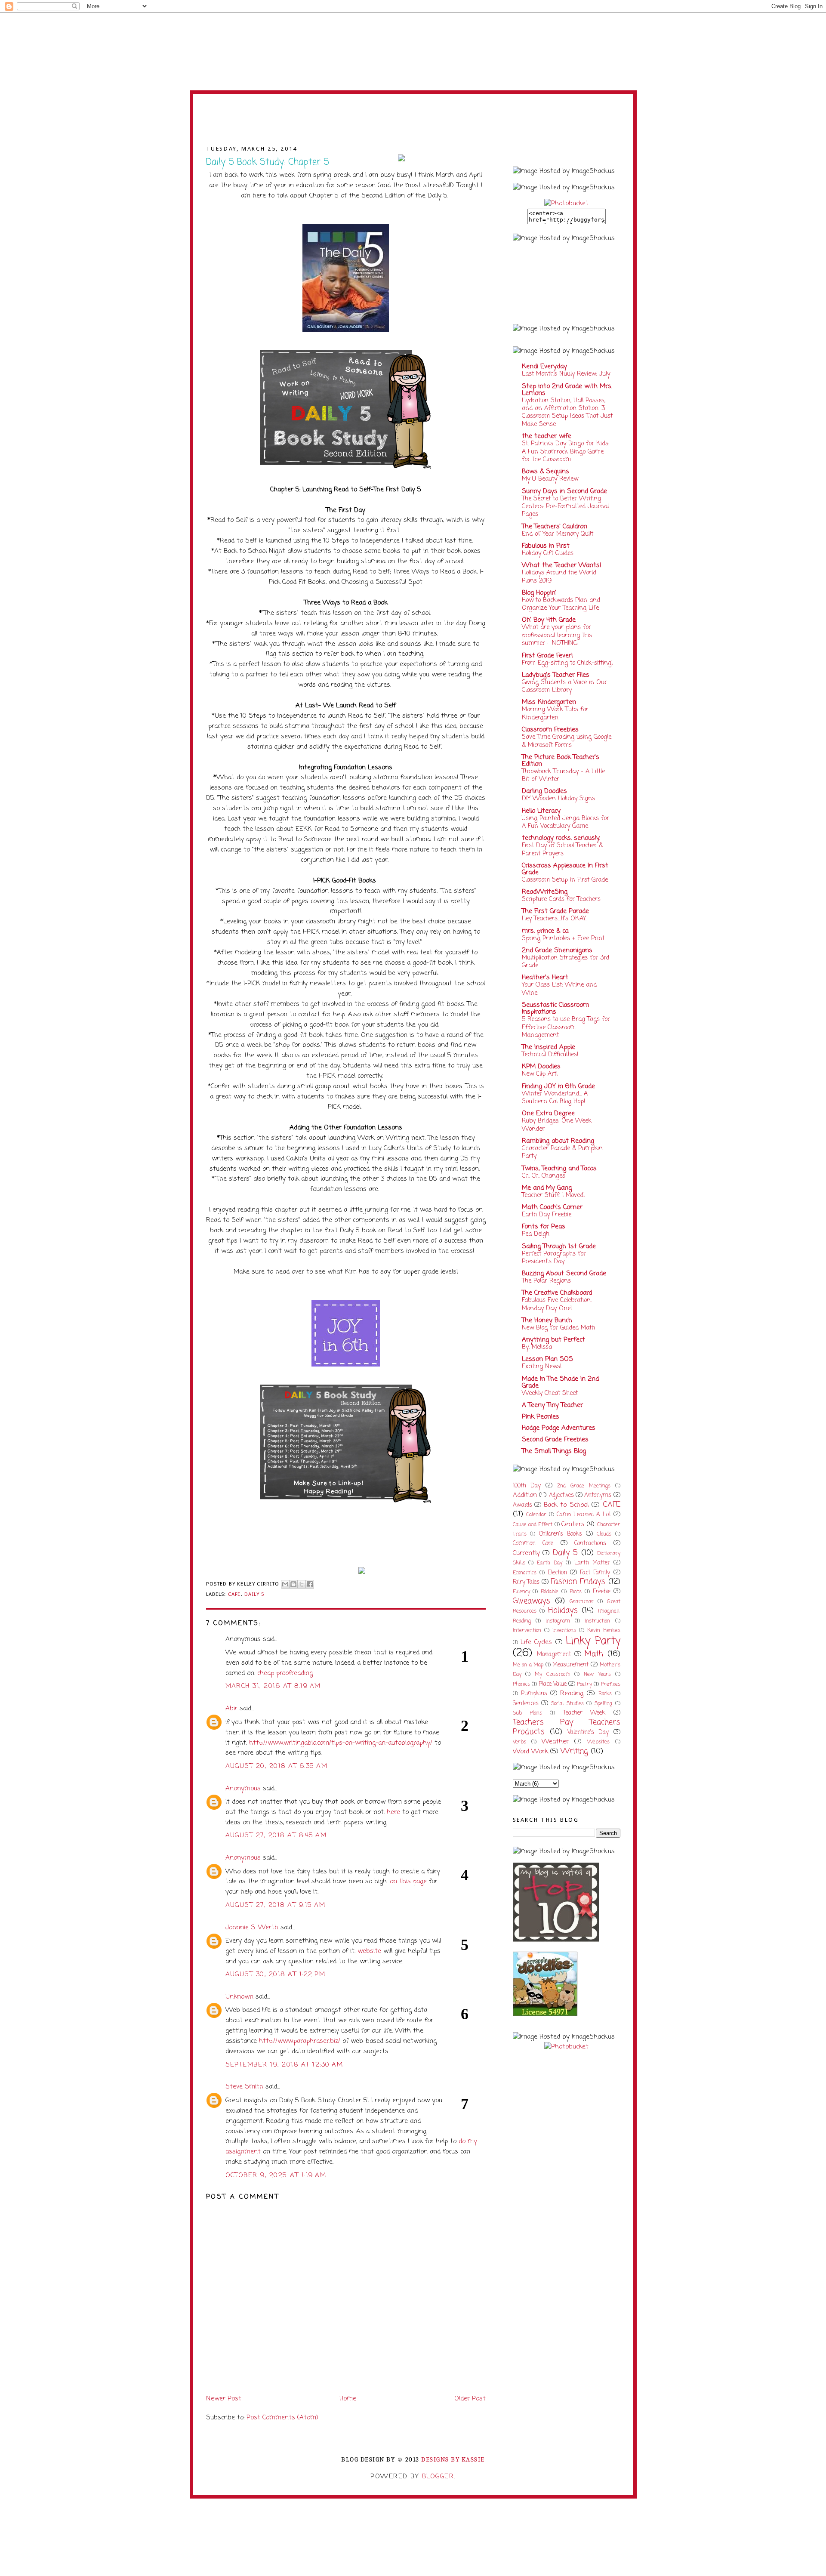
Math (594, 1654)
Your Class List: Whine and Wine (559, 989)
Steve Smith (244, 2087)
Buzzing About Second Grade (564, 1274)
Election (557, 1573)
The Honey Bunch (547, 1320)
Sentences (526, 1704)
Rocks (605, 1694)
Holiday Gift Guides (548, 553)
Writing (574, 1751)
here (393, 1812)
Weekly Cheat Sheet (550, 1393)
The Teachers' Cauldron (555, 527)
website (369, 1951)
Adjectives (561, 1495)
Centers (573, 1524)
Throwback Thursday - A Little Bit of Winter (563, 775)
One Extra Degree (548, 1114)
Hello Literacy (541, 811)
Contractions (590, 1544)
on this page (408, 1882)
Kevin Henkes (604, 1631)
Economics (525, 1573)
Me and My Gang (547, 1188)
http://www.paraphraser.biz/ (300, 2041)
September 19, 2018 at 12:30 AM (284, 2065)
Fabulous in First (546, 546)
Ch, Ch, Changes (544, 1176)
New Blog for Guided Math (558, 1328)
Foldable (550, 1592)
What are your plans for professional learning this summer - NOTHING (557, 635)
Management (554, 1655)
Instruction (597, 1621)
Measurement (570, 1665)
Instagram (558, 1621)
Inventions (564, 1631)
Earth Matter (592, 1563)
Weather (555, 1742)
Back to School (566, 1505)
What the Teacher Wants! (562, 565)
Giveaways (532, 1601)
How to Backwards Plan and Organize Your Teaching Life (561, 604)
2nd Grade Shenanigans (557, 950)
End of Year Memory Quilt (558, 534)
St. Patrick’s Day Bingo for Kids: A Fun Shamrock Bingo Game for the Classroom (566, 452)
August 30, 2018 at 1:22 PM (276, 1974)
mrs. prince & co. (546, 931)
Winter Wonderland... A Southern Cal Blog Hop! (555, 1098)
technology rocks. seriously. (561, 838)
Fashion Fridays (578, 1582)
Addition (525, 1495)
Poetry (584, 1684)
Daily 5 (254, 1594)
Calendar (536, 1515)
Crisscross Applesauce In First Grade (565, 869)
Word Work (530, 1752)
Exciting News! (542, 1367)
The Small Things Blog (554, 1451)
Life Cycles (536, 1642)
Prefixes (611, 1684)
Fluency (521, 1592)
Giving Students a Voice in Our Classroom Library (564, 686)
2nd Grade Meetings (584, 1486)
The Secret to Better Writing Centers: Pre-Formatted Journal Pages (565, 507)
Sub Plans (527, 1713)
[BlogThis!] (293, 1584)
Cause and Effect (533, 1525)
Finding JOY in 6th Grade (558, 1086)
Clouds (604, 1534)
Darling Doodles (544, 791)
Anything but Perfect (553, 1340)
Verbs (519, 1742)
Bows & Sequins (546, 472)
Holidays (563, 1611)
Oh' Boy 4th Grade (549, 620)
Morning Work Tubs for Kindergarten (555, 713)
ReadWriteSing (545, 892)
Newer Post (224, 2399)
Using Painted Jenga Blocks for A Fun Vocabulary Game (566, 822)
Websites (598, 1742)
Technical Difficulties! (550, 1055)
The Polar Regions (546, 1281)
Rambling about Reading (558, 1141)
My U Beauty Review (550, 479)
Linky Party (593, 1641)
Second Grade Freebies (555, 1440)
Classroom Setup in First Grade (565, 880)
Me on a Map (528, 1665)
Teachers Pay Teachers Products (567, 1727)
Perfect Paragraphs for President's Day (554, 1258)
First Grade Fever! (547, 656)
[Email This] (285, 1584)
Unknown (239, 1997)
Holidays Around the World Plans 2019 (559, 577)
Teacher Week (584, 1713)
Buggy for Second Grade (413, 124)
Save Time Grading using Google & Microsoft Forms (567, 741)
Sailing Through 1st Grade (559, 1246)
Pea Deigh (536, 1234)
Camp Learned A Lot (584, 1515)
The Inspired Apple (549, 1047)
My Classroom (553, 1675)
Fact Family (595, 1573)
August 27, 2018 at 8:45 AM (276, 1836)
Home (348, 2399)
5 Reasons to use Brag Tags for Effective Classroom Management (566, 1027)
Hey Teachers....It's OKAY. (554, 919)
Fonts (576, 1592)
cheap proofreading (285, 1673)
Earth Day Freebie (547, 1215)
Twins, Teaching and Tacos (559, 1169)
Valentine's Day (588, 1732)
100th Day (527, 1486)
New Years (597, 1675)
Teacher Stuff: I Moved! (553, 1195)
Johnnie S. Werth (252, 1928)
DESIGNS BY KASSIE (453, 2460)
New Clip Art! (540, 1074)
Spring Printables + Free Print (563, 938)
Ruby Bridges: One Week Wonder (557, 1125)
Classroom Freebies (550, 730)
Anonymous (243, 1789)
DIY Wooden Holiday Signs (558, 799)
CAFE (234, 1594)
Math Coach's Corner (552, 1207)
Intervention (527, 1631)
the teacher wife (547, 436)
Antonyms (598, 1495)
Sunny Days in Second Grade (564, 491)
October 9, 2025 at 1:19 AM (276, 2175)
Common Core (533, 1544)
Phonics (521, 1684)
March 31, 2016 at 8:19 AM (273, 1686)
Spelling (603, 1704)
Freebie (602, 1592)
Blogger (438, 2477)
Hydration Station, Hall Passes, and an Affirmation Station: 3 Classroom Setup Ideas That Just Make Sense (567, 412)
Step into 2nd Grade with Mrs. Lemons (567, 390)
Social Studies (567, 1704)
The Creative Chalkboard (557, 1293)
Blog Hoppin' (539, 593)
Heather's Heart (545, 978)
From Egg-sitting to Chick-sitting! (567, 663)
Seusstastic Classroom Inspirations (555, 1009)
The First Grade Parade (555, 911)
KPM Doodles (541, 1067)
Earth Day (550, 1563)
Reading (572, 1694)
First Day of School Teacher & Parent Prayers (562, 849)
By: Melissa (537, 1347)
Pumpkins (534, 1694)
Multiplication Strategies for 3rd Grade (566, 962)
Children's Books (561, 1534)
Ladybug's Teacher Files (556, 675)
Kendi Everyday (544, 367)
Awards (522, 1505)
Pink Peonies (541, 1417)
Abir (231, 1709)
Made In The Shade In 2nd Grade (560, 1382)
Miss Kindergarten (549, 702)
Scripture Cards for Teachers (561, 899)
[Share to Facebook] (310, 1584)
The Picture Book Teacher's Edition (561, 761)
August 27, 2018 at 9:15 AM (276, 1905)
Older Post (470, 2399)
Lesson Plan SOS (547, 1359)
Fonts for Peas (544, 1227)
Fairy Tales (526, 1582)
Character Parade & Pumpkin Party (562, 1152)
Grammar (582, 1602)
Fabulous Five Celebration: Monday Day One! (557, 1304)
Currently (526, 1553)
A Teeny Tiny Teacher (552, 1405)
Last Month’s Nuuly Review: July (566, 374)
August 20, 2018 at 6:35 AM (277, 1766)
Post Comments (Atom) (282, 2418)
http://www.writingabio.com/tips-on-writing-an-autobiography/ (341, 1743)
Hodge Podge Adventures (559, 1428)
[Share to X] (302, 1584)
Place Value (553, 1684)
